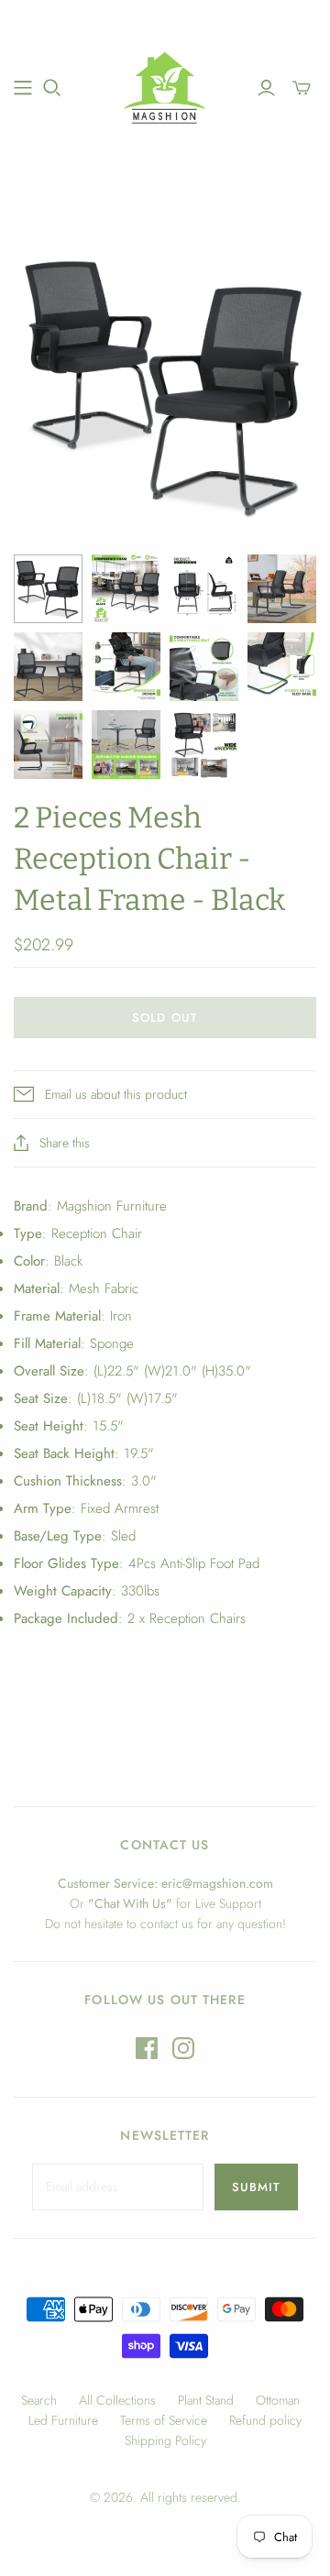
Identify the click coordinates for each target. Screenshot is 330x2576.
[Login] (266, 88)
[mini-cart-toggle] (302, 88)
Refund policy (265, 2420)
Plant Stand (206, 2400)
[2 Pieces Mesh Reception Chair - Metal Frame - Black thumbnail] (48, 589)
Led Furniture (63, 2420)
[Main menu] (23, 88)
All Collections (117, 2400)
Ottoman (278, 2400)
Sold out (165, 1018)
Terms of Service (164, 2420)
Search (39, 2400)
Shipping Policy (165, 2440)
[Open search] (52, 88)
